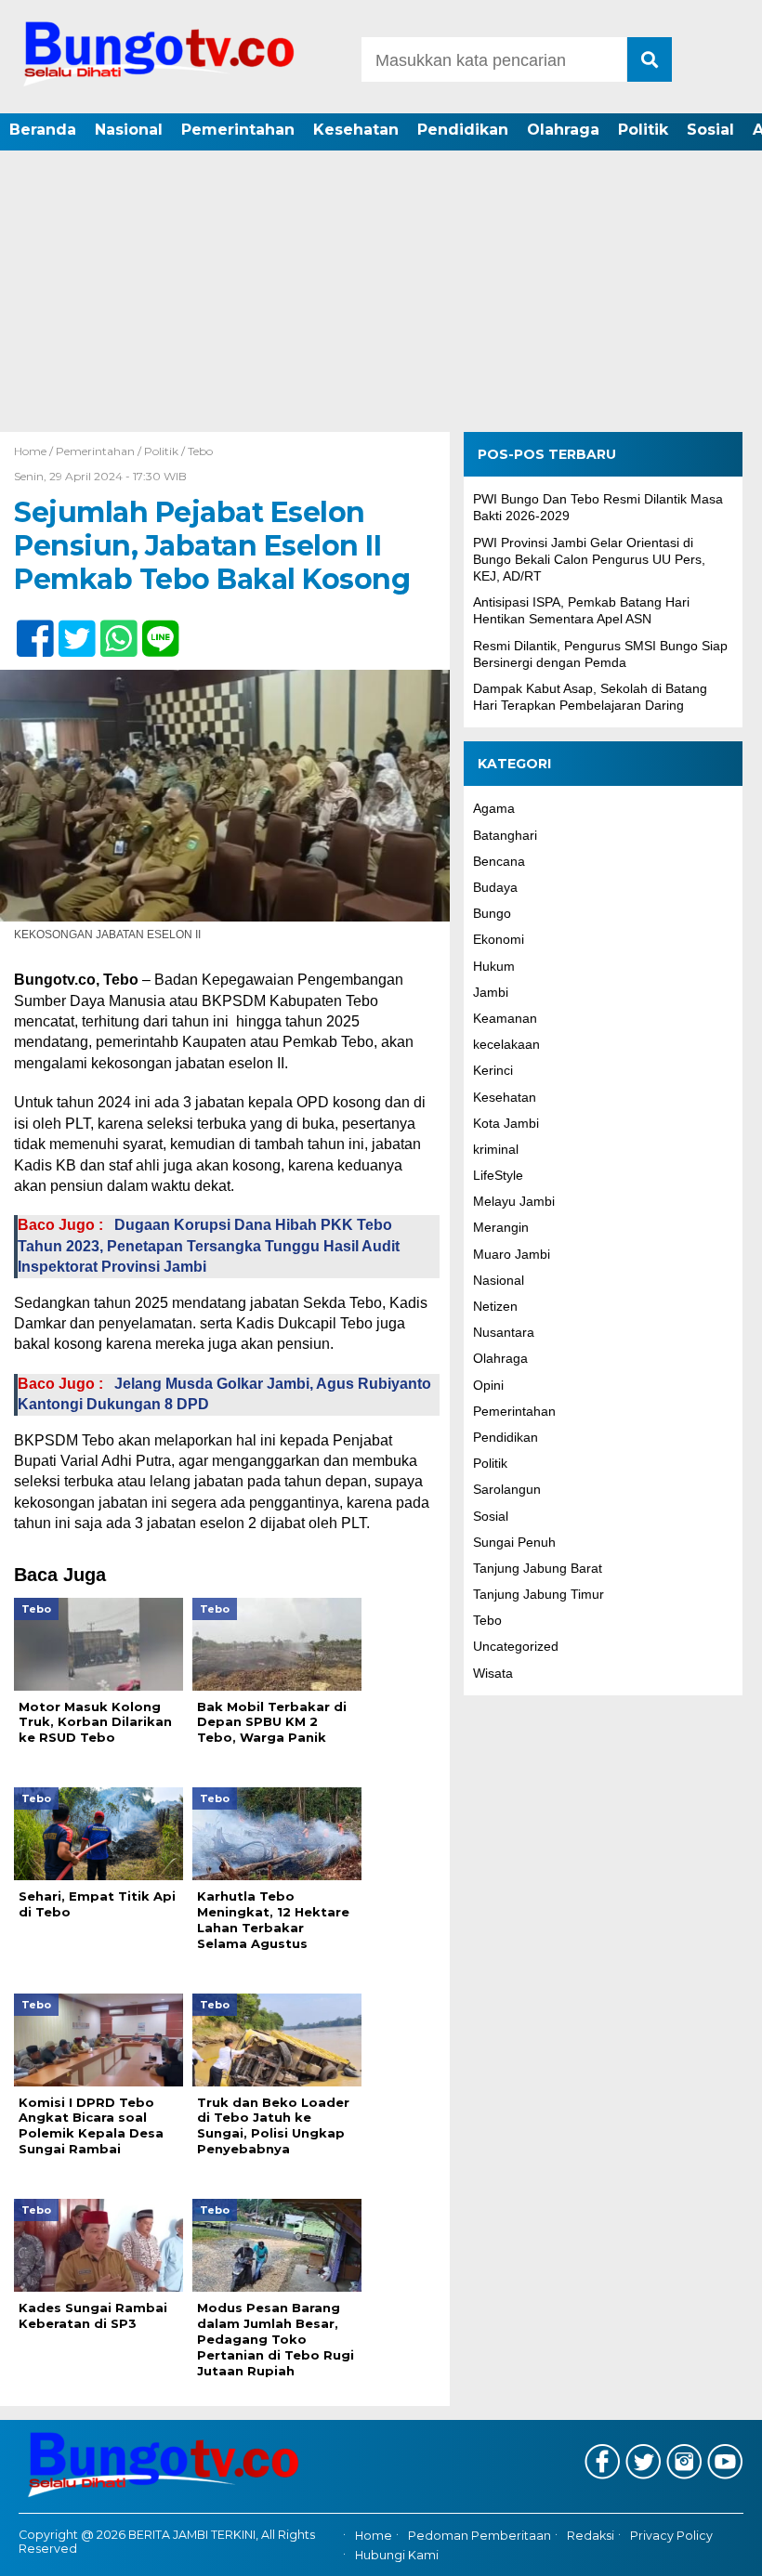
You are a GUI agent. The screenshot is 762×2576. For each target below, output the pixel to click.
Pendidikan (463, 130)
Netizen (495, 1306)
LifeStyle (498, 1175)
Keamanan (505, 1018)
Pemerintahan (238, 130)
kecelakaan (506, 1044)
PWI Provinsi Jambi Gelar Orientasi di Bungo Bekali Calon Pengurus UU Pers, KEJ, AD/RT (589, 559)
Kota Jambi (506, 1123)
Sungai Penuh (514, 1542)
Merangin (501, 1227)
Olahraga (563, 130)
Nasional (129, 130)
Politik (643, 130)
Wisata (493, 1673)
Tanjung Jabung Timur (539, 1594)
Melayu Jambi (514, 1201)
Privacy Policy (671, 2536)
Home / (35, 451)
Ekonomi (499, 939)
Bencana (499, 861)
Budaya (495, 887)
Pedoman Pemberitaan (480, 2536)
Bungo (492, 913)
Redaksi (591, 2536)
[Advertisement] (381, 293)
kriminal (496, 1149)
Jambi (491, 992)
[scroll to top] (719, 2549)
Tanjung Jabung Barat (538, 1568)
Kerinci (493, 1070)
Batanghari (505, 835)
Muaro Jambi (512, 1254)
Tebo (200, 451)
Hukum (494, 966)
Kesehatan (356, 130)
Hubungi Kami (397, 2555)
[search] (650, 59)
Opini (488, 1385)
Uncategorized (516, 1646)
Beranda (43, 130)
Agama (494, 808)
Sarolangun (507, 1489)
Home (374, 2536)
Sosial (710, 130)
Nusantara (504, 1332)
